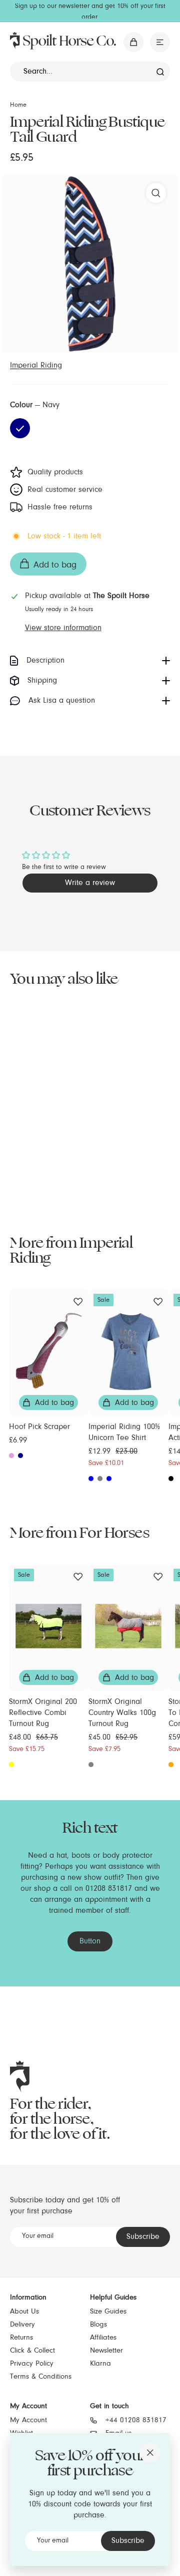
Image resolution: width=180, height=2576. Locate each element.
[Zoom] (156, 193)
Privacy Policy (32, 2364)
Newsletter (106, 2351)
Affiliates (103, 2338)
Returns (21, 2338)
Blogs (98, 2325)
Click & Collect (32, 2351)
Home (18, 105)
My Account (28, 2420)
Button (90, 1941)
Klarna (100, 2364)
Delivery (22, 2325)
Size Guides (108, 2312)
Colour (35, 405)
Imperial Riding (36, 366)
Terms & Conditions (41, 2377)
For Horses (114, 1533)
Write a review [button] (90, 883)
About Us (24, 2312)
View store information (63, 628)
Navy (20, 428)
